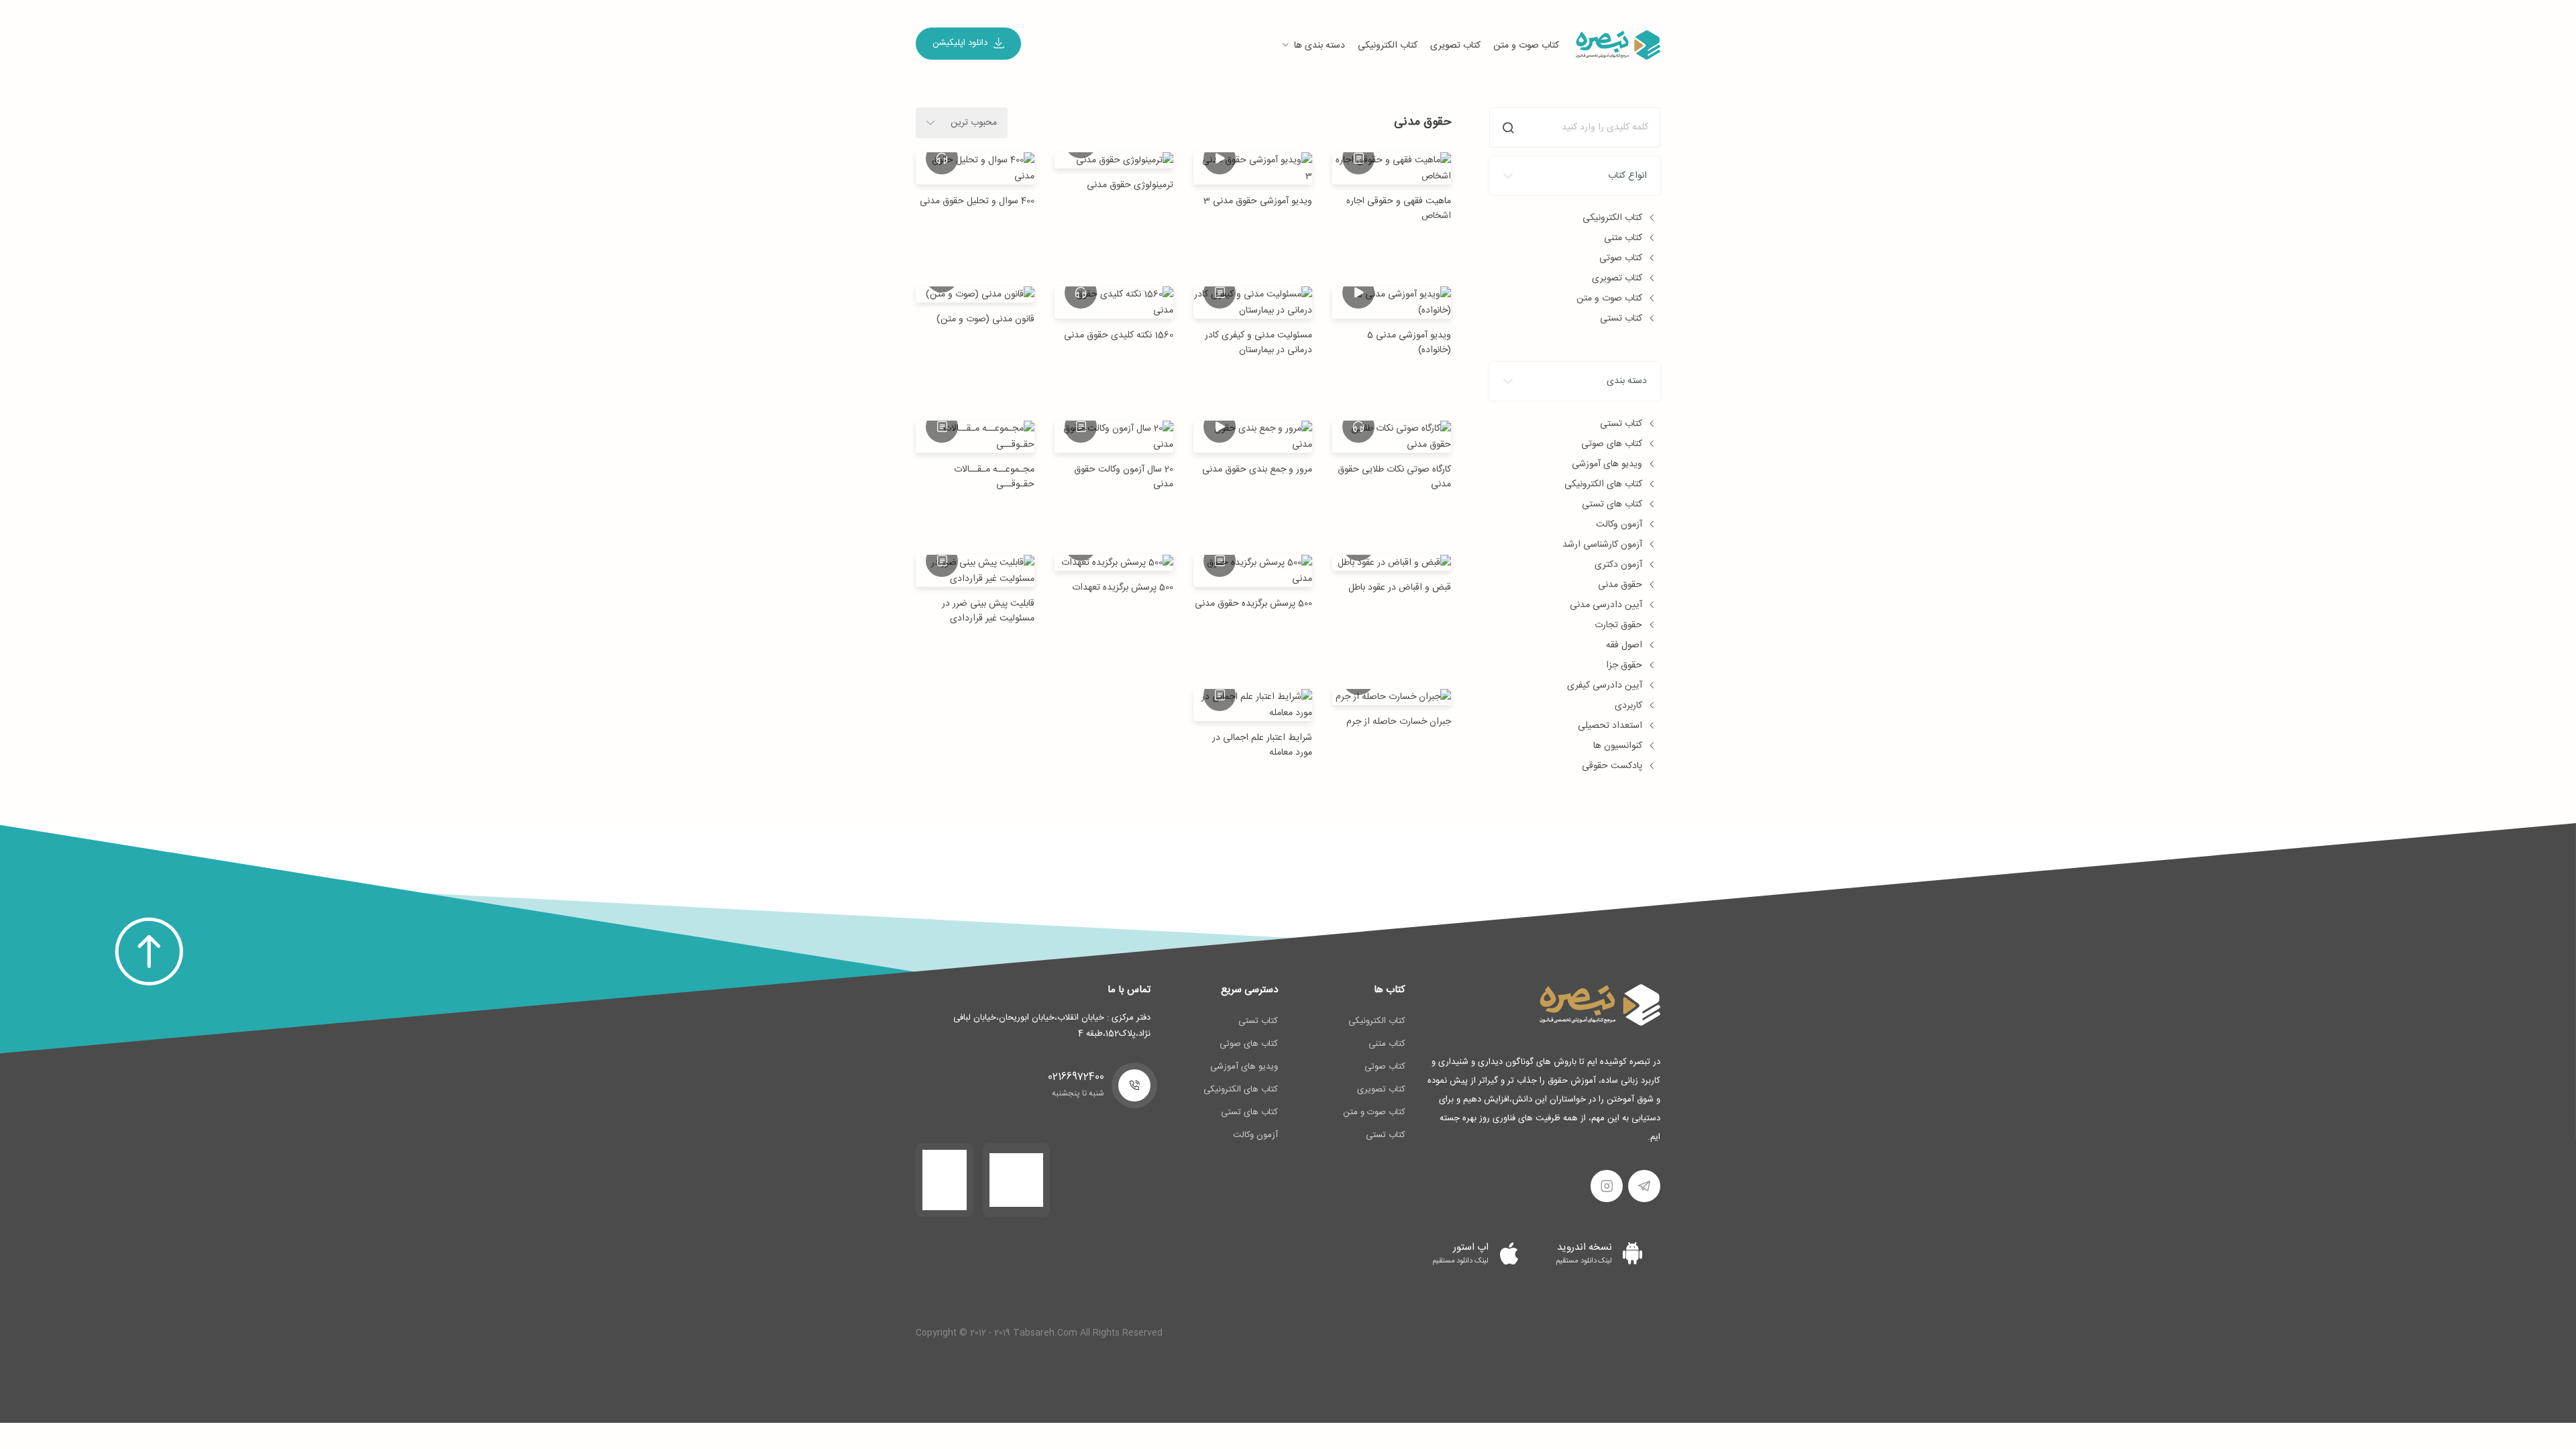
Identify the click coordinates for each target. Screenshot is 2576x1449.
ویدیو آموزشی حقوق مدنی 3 (1258, 201)
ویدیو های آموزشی (1607, 464)
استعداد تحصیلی (1610, 726)
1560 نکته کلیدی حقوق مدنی (1119, 335)
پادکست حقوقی (1612, 766)
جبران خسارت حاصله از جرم (1399, 722)
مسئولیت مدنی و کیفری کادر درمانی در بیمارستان (1258, 343)
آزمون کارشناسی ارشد (1602, 545)
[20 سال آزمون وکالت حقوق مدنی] (1114, 437)
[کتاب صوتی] (1358, 427)
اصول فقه (1624, 645)
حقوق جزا (1624, 665)
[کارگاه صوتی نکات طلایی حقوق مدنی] (1392, 437)
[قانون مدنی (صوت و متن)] (975, 295)
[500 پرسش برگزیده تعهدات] (1114, 563)
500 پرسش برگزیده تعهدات (1123, 588)
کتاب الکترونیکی (1388, 46)
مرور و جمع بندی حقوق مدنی (1257, 470)
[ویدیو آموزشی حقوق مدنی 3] (1253, 168)
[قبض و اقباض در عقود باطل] (1392, 563)
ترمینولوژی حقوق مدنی (1130, 185)
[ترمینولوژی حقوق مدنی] (1114, 161)
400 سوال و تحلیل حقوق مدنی (977, 201)
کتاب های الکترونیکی (1603, 484)
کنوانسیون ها (1618, 746)
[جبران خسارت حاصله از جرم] (1392, 697)
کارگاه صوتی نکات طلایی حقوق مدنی (1394, 477)
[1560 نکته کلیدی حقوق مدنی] (1114, 303)
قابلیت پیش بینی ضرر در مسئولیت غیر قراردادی (988, 611)
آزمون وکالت (1619, 525)
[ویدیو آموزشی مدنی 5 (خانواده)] (1392, 303)
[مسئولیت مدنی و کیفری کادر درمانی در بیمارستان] (1253, 303)
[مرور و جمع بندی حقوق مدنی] (1253, 437)
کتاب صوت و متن (1526, 46)
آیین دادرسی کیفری (1605, 686)
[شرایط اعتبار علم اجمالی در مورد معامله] (1253, 705)
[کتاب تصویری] (1220, 158)
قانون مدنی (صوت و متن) (985, 319)
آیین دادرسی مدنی (1606, 605)
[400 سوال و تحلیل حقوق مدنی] (975, 168)
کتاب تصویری (1455, 46)
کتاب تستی (1621, 319)
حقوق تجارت (1618, 625)
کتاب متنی (1623, 238)
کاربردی (1628, 706)
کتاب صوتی (1621, 258)
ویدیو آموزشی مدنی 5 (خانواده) (1409, 343)
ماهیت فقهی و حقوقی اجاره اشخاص (1399, 209)
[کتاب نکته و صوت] (942, 158)
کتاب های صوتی (1612, 444)
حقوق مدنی (1620, 585)
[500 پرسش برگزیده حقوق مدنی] (1253, 571)
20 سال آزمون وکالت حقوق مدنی (1124, 477)
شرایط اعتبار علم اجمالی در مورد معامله (1262, 745)
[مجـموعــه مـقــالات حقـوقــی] (975, 437)
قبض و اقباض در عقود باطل (1400, 588)
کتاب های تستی (1612, 504)
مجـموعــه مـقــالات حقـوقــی (994, 477)
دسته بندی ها (1320, 46)
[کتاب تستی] (1081, 427)
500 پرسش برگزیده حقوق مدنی (1253, 604)
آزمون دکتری (1618, 565)
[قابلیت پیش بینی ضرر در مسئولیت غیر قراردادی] (975, 571)
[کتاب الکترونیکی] (1358, 158)
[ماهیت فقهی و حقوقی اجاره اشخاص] (1392, 168)
